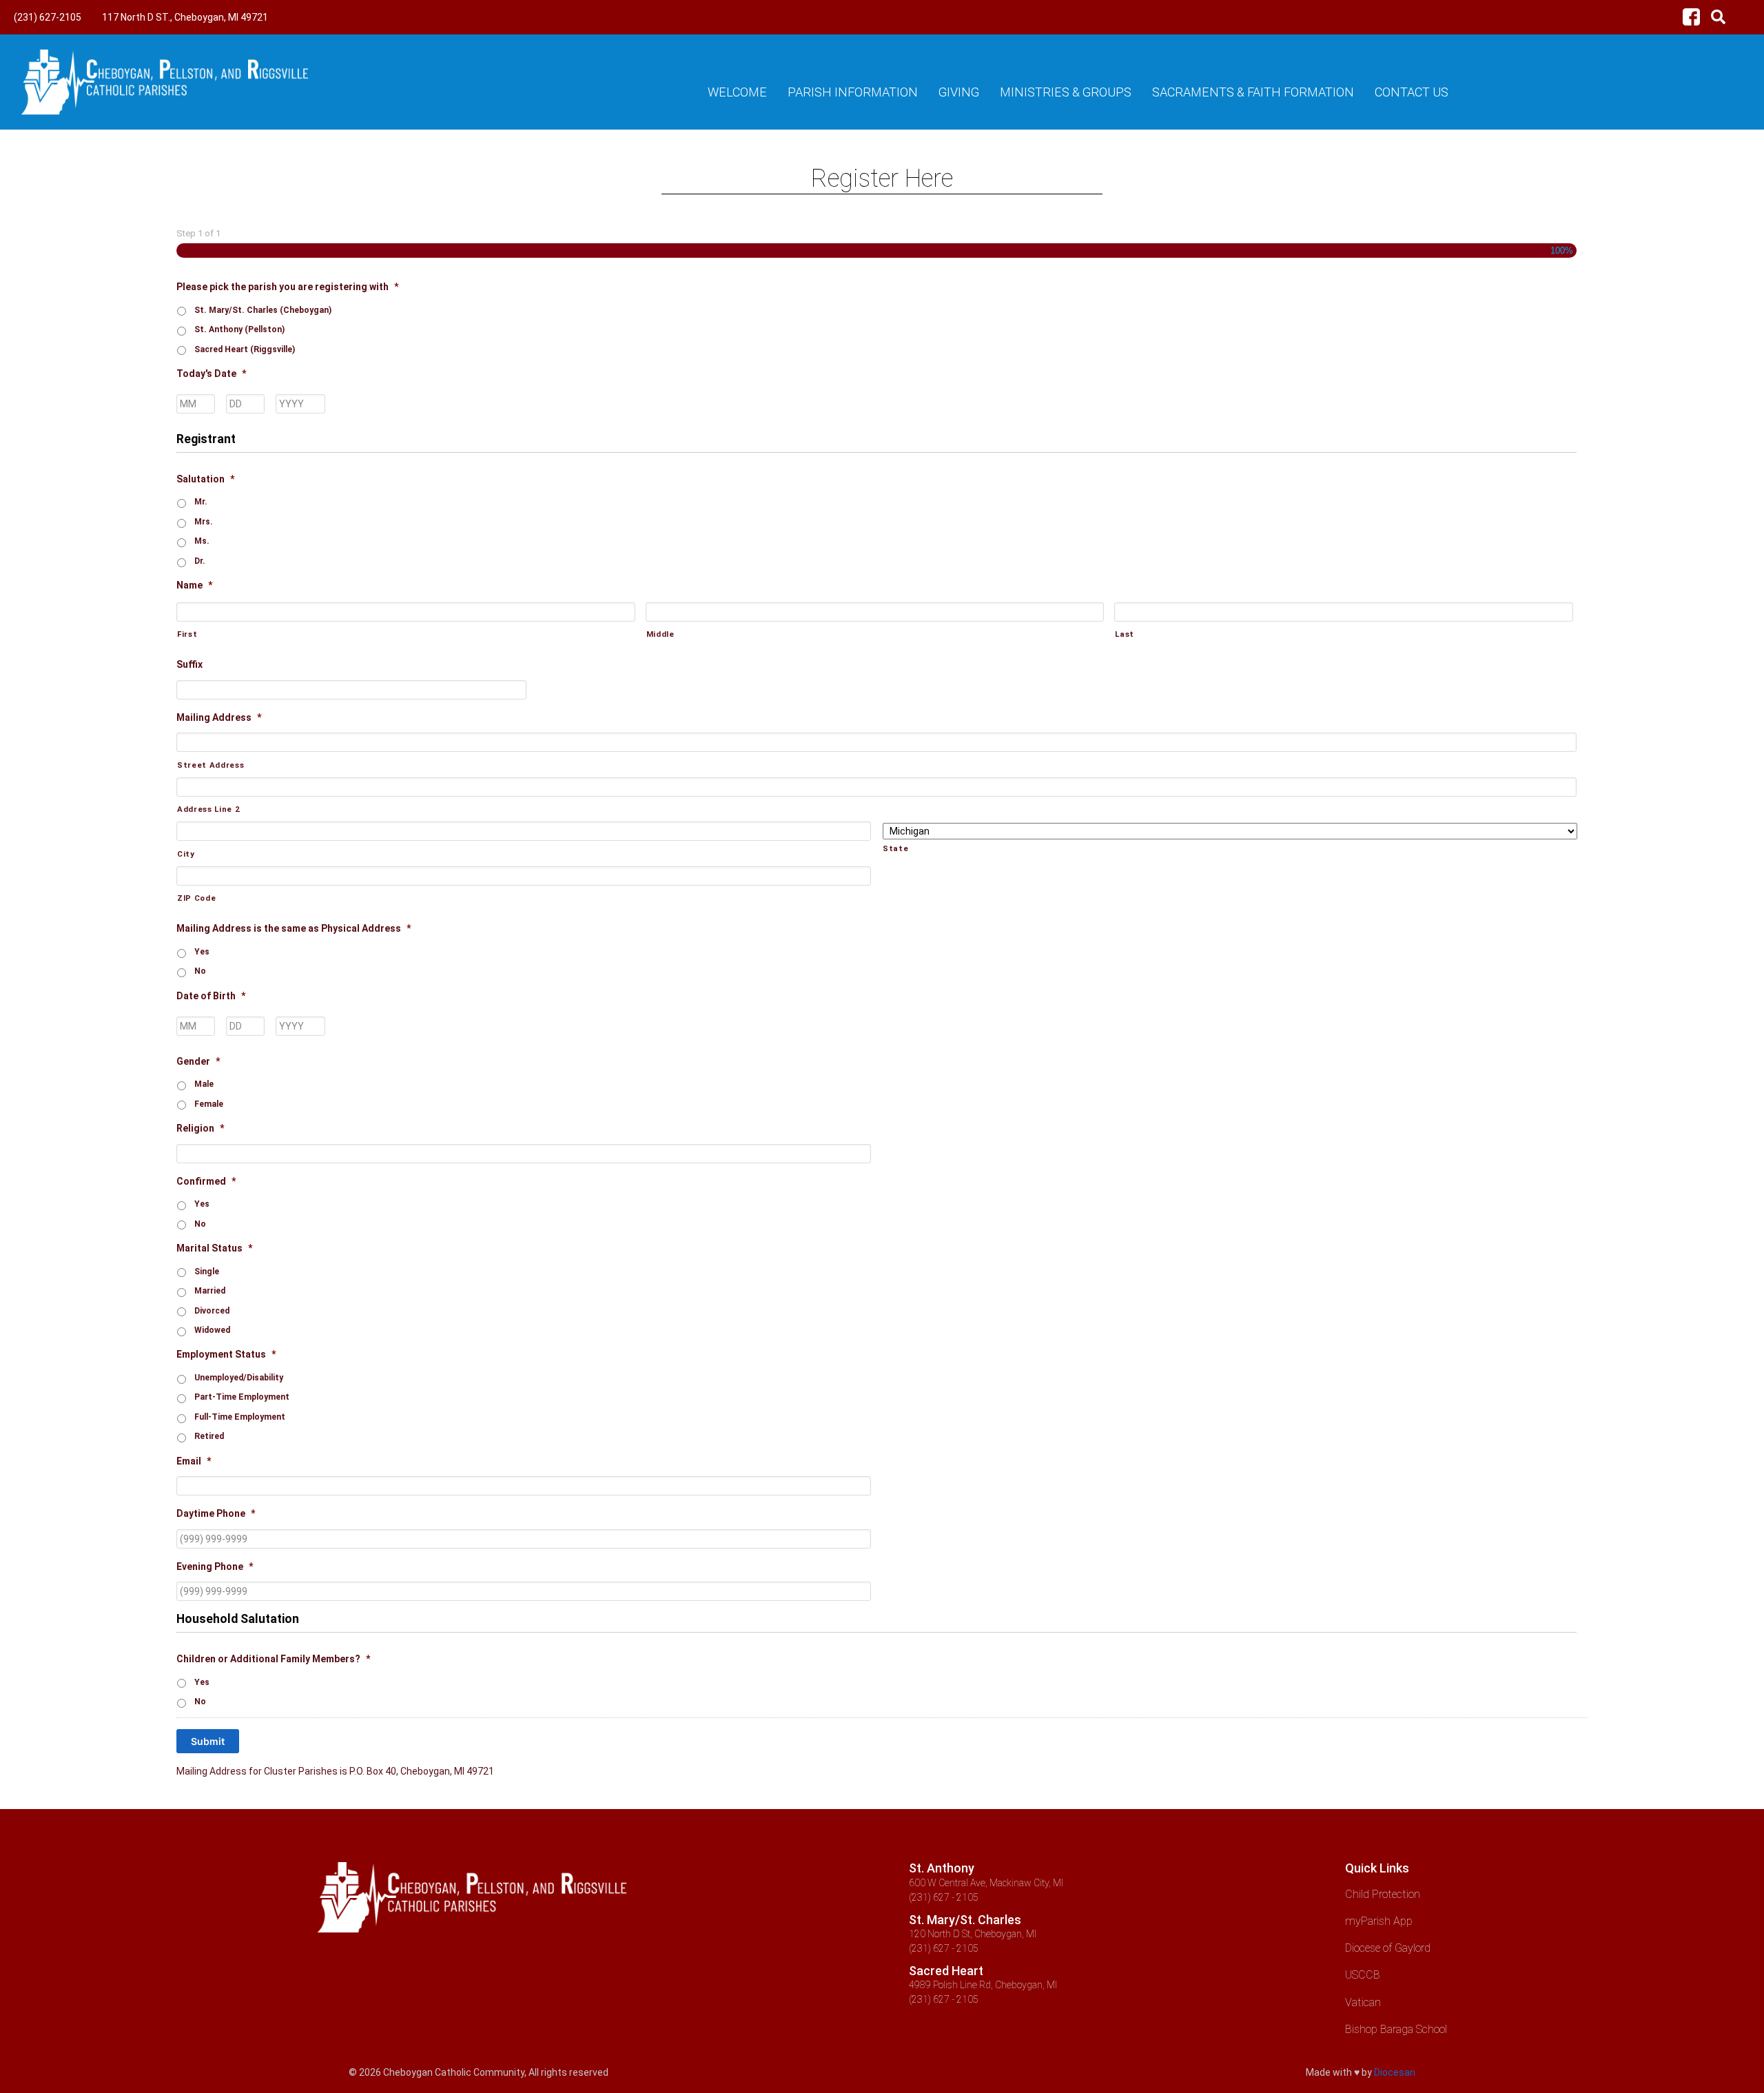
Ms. (202, 541)
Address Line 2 (208, 809)
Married (210, 1291)
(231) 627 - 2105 (944, 1897)
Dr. (200, 561)
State (895, 848)
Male (204, 1084)
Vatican (1363, 2002)
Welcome (737, 92)
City (186, 854)
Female (209, 1104)
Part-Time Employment (242, 1397)
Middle (660, 634)
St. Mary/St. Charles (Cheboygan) (263, 310)
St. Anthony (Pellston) (239, 329)
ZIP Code (196, 898)
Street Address (211, 765)
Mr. (201, 502)
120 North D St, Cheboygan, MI (973, 1934)
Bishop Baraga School (1396, 2029)
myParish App (1379, 1921)
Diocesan (1395, 2072)
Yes (202, 952)
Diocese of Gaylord (1388, 1948)
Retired (209, 1436)
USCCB (1363, 1975)
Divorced (212, 1311)
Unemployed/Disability (239, 1378)
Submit (208, 1741)
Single (207, 1272)
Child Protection (1383, 1894)
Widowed (212, 1330)
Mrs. (204, 522)
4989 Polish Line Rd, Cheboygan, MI (983, 1985)
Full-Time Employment (240, 1417)
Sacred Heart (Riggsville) (245, 349)
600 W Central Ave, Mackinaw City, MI (986, 1883)
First (187, 634)
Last (1125, 634)
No (200, 971)
